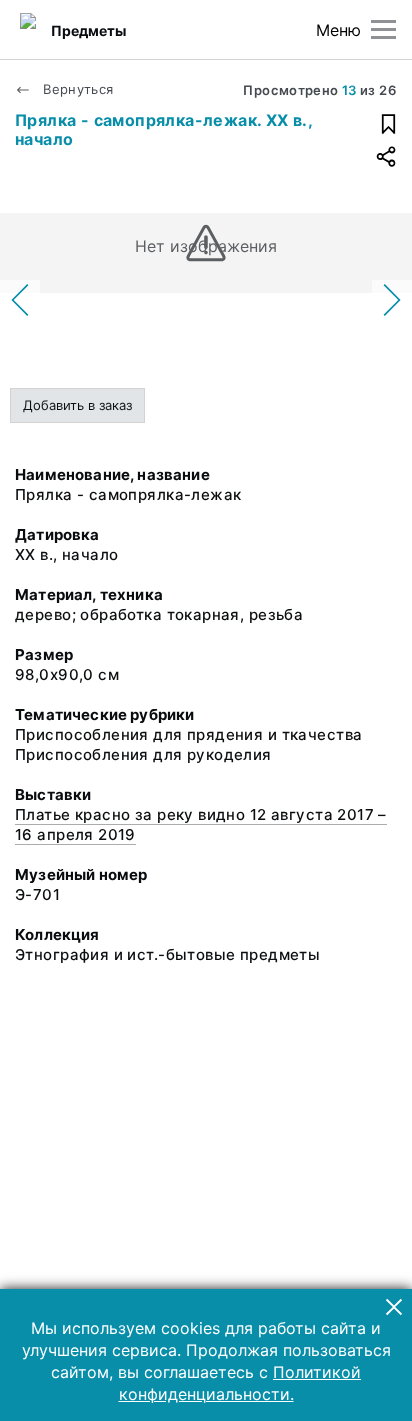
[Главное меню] (383, 29)
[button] (394, 1307)
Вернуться (76, 89)
